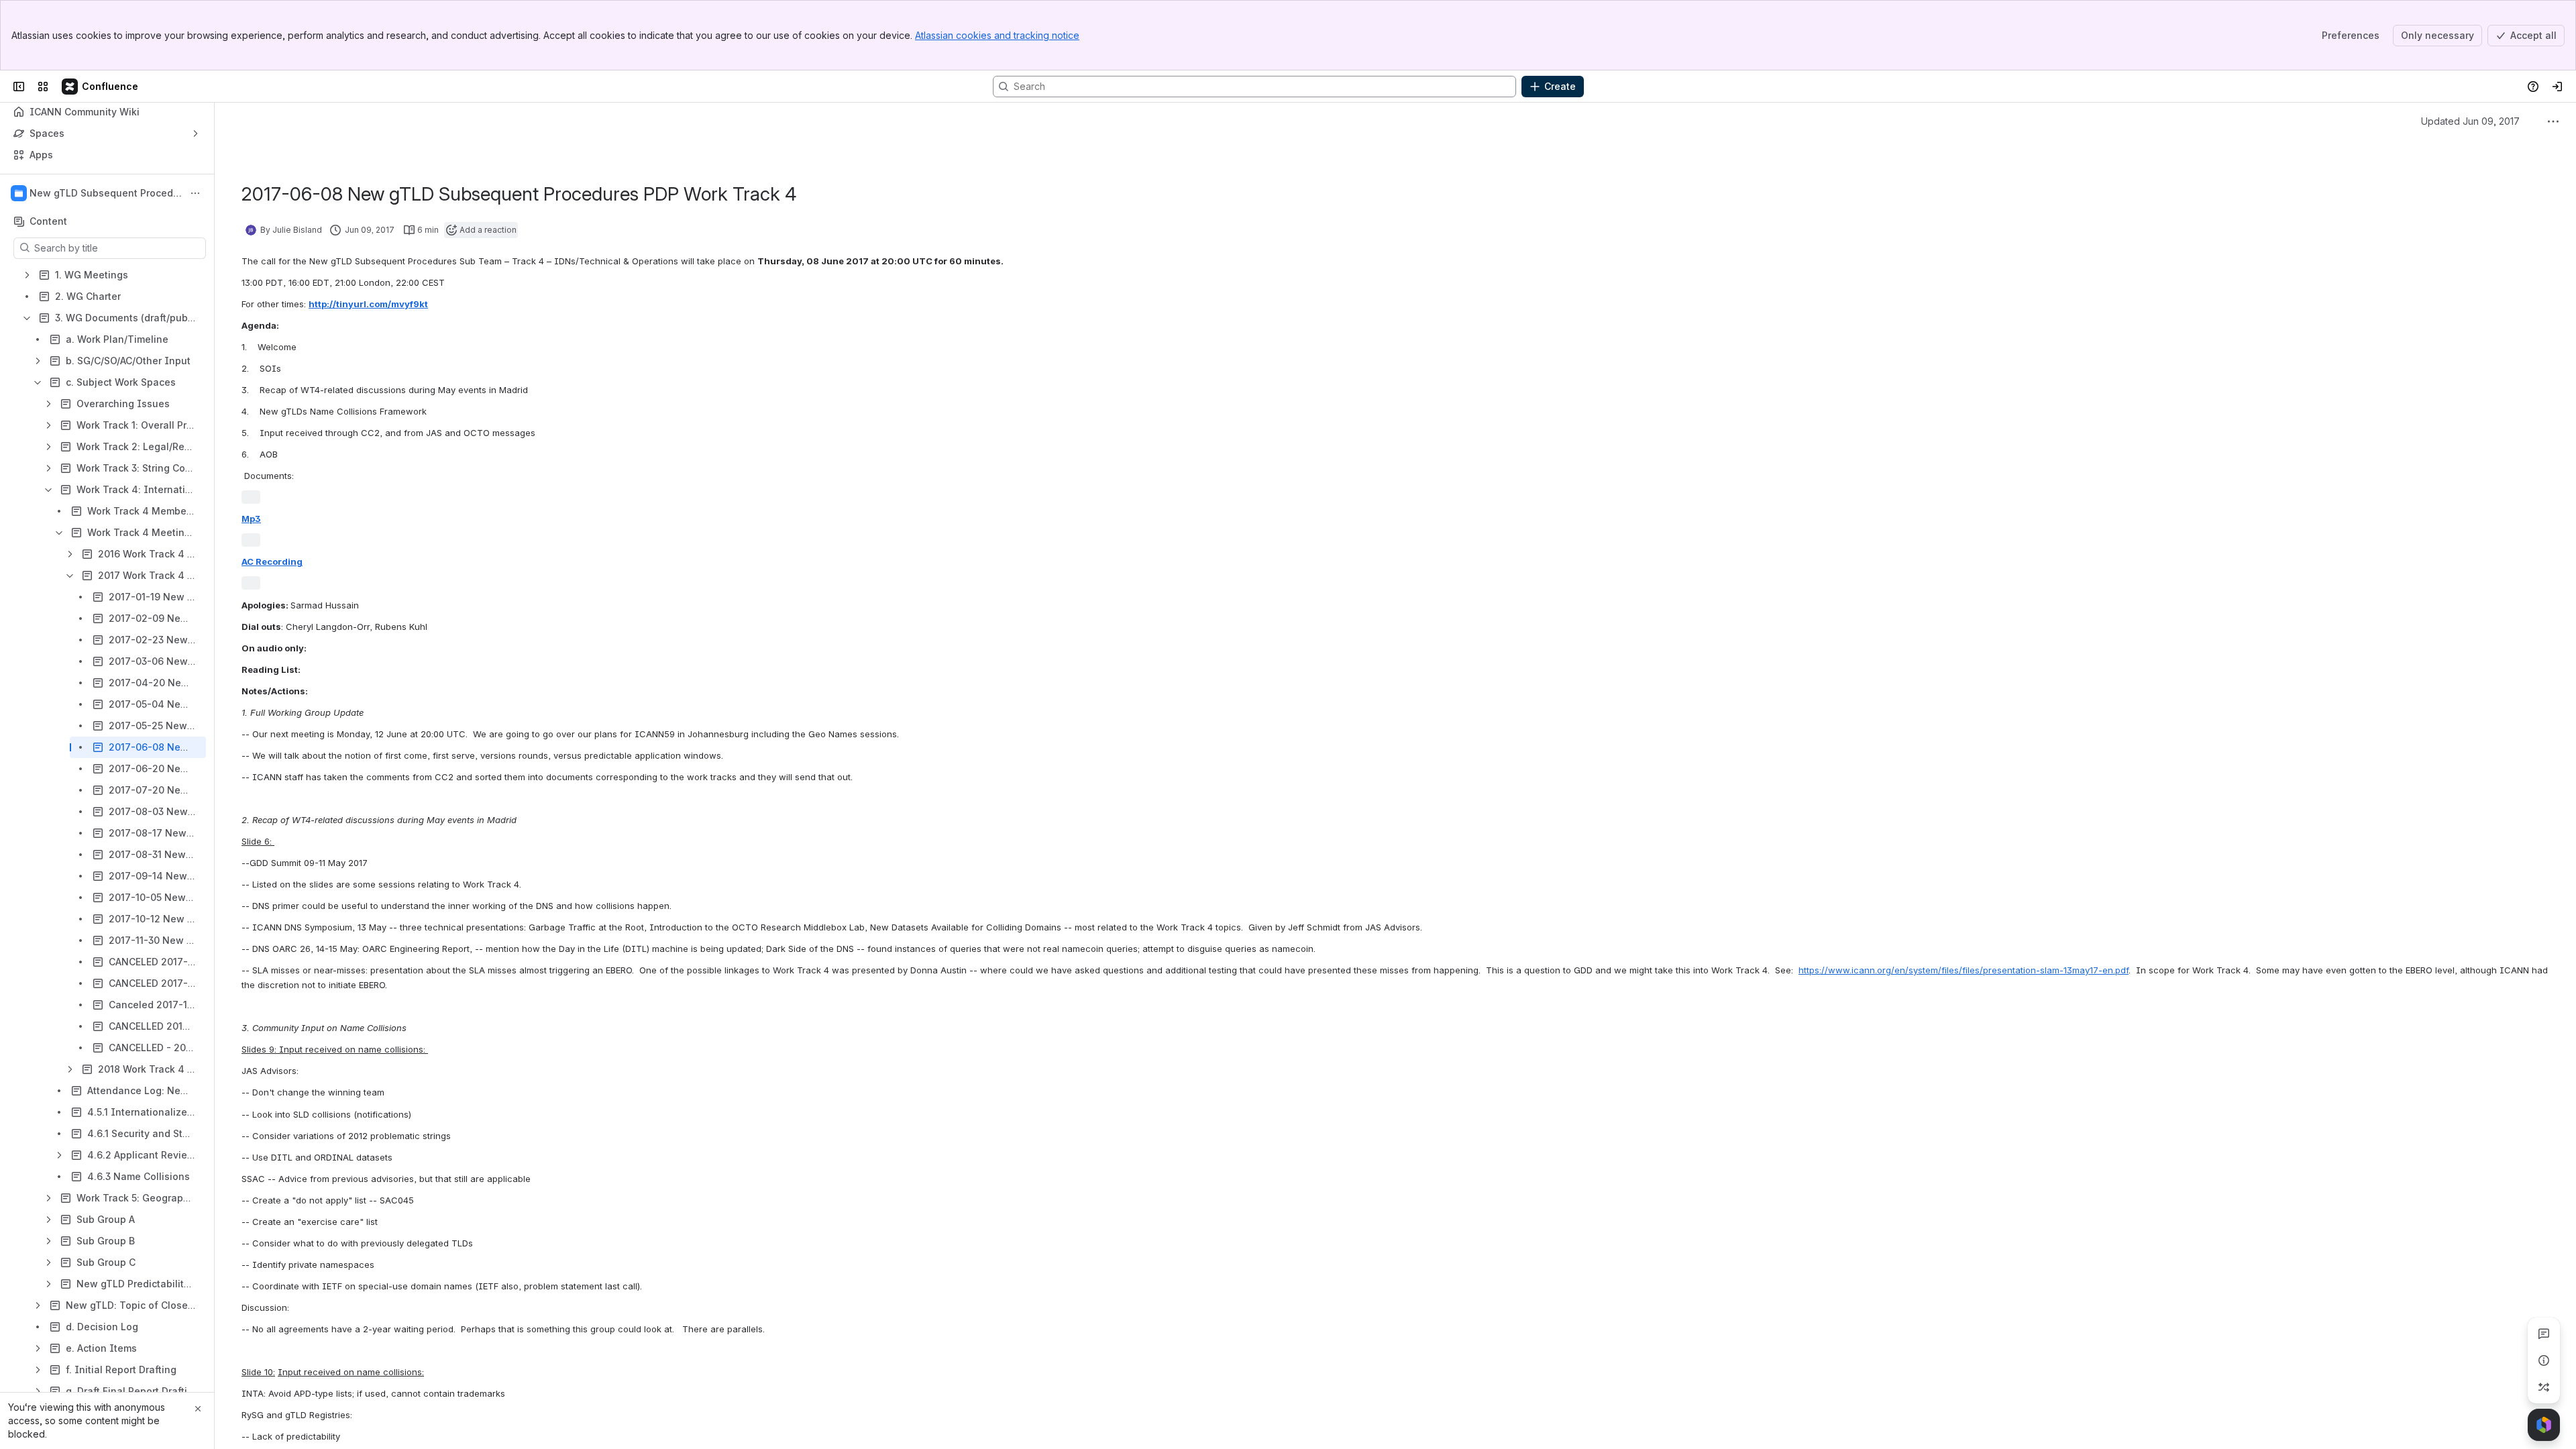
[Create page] (2544, 1387)
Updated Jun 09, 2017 (2470, 121)
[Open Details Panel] (2544, 1360)
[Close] (198, 1409)
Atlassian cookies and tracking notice (997, 35)
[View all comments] (2544, 1334)
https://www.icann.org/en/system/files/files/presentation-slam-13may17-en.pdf (1964, 970)
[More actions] (195, 193)
